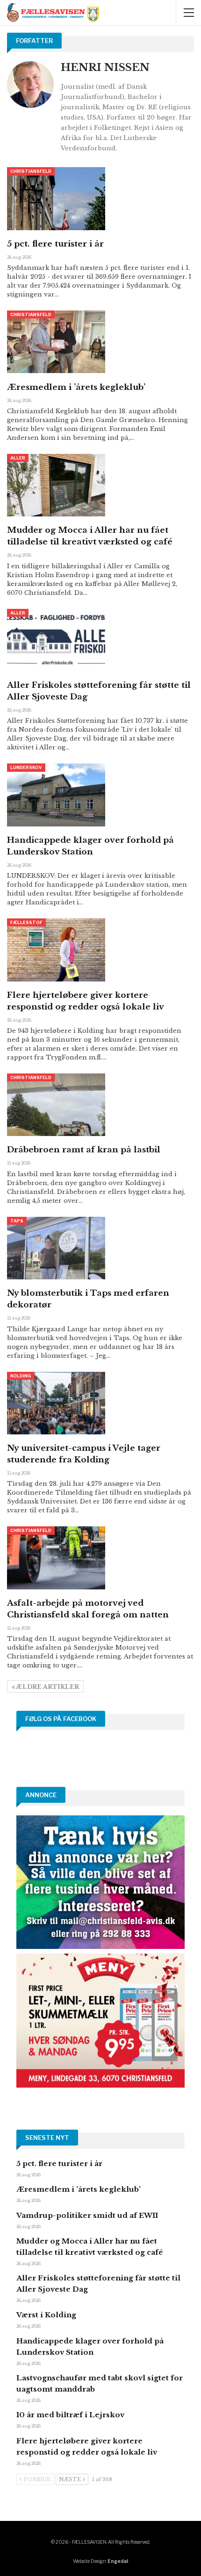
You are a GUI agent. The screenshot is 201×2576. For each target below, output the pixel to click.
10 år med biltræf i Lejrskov (70, 2415)
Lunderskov (26, 767)
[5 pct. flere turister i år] (56, 198)
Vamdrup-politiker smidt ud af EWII (87, 2215)
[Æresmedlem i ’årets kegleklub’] (56, 342)
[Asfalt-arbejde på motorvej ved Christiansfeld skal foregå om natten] (56, 1558)
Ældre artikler (47, 1687)
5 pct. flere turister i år (55, 244)
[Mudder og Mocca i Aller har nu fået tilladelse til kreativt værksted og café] (56, 485)
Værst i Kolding (46, 2315)
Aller (18, 458)
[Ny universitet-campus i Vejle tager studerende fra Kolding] (56, 1403)
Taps (17, 1221)
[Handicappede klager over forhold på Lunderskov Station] (56, 795)
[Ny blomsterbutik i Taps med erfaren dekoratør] (56, 1248)
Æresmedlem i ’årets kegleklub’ (76, 387)
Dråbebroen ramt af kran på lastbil (84, 1150)
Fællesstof (26, 922)
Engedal (118, 2561)
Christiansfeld (31, 171)
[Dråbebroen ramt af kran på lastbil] (56, 1105)
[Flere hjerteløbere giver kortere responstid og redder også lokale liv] (56, 950)
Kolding (21, 1376)
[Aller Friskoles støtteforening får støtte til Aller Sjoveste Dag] (56, 640)
